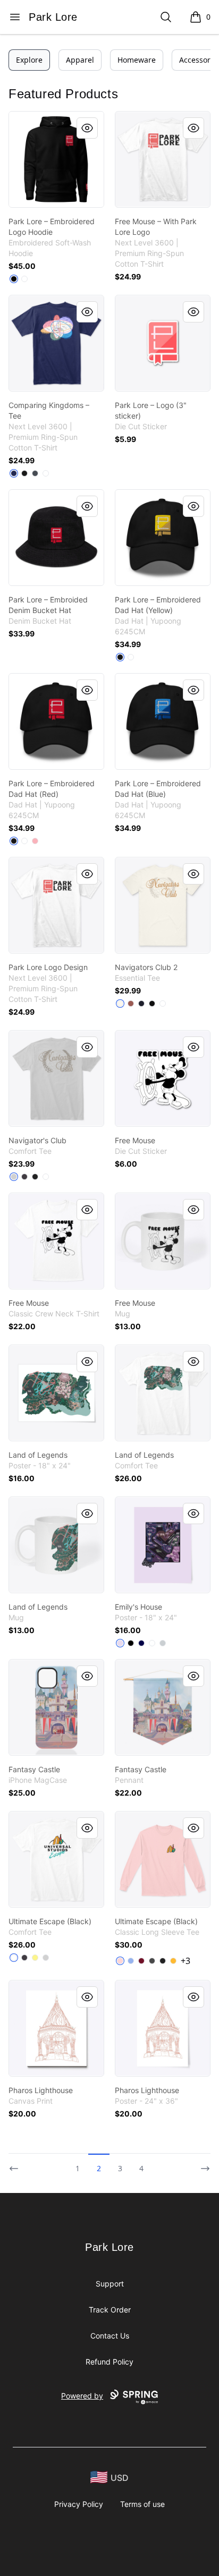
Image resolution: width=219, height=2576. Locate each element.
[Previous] (17, 2164)
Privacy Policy (79, 2504)
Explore (29, 60)
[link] (56, 159)
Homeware (137, 60)
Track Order (110, 2310)
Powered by (82, 2396)
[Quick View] (87, 128)
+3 (186, 1961)
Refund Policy (109, 2362)
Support (110, 2284)
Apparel (80, 60)
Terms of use (142, 2504)
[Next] (202, 2164)
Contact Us (110, 2336)
